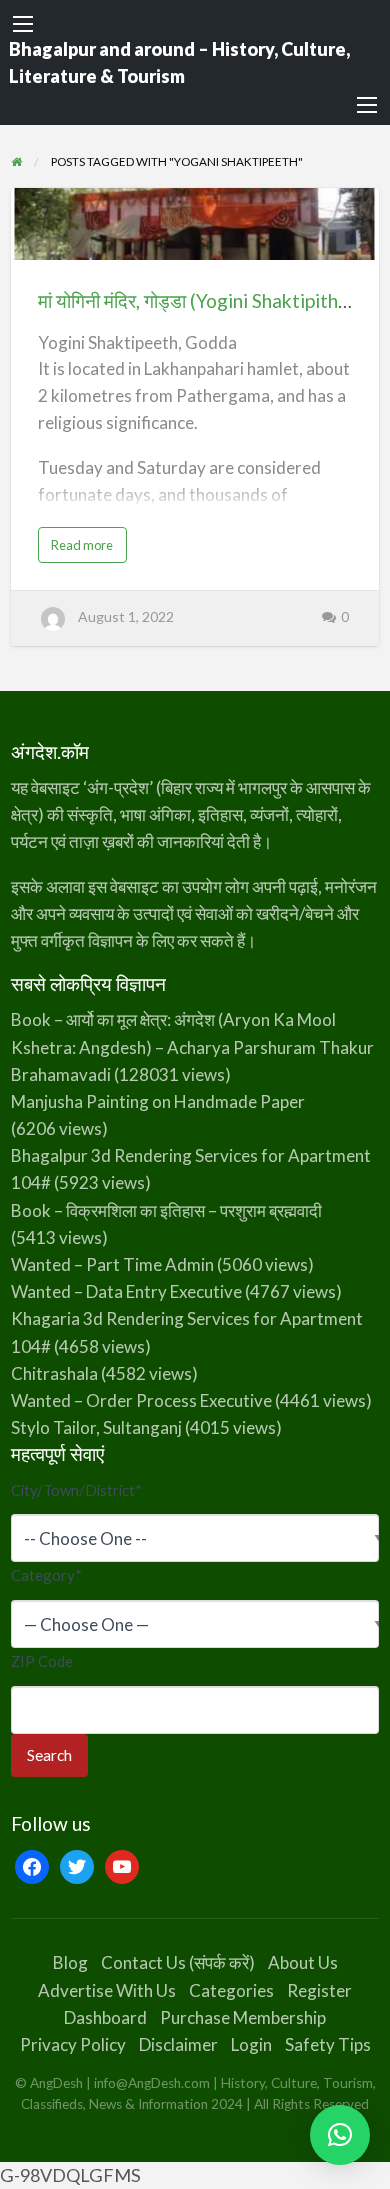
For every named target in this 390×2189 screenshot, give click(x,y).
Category (46, 1575)
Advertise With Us (107, 1990)
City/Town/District (76, 1490)
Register (319, 1990)
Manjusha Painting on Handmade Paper (158, 1101)
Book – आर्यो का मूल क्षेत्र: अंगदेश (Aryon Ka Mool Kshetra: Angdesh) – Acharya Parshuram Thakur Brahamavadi (192, 1046)
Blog (70, 1962)
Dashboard (105, 2017)
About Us (303, 1962)
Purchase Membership (243, 2017)
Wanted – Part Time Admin (112, 1264)
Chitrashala (54, 1373)
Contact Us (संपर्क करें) (178, 1962)
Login (251, 2044)
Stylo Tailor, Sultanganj (96, 1427)
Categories (231, 1990)
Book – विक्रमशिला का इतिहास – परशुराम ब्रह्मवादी (166, 1210)
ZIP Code (42, 1661)
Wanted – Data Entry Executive (126, 1291)
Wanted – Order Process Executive (141, 1400)
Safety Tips (328, 2044)
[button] (340, 2135)
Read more (89, 549)
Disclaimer (178, 2044)
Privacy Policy (73, 2044)
